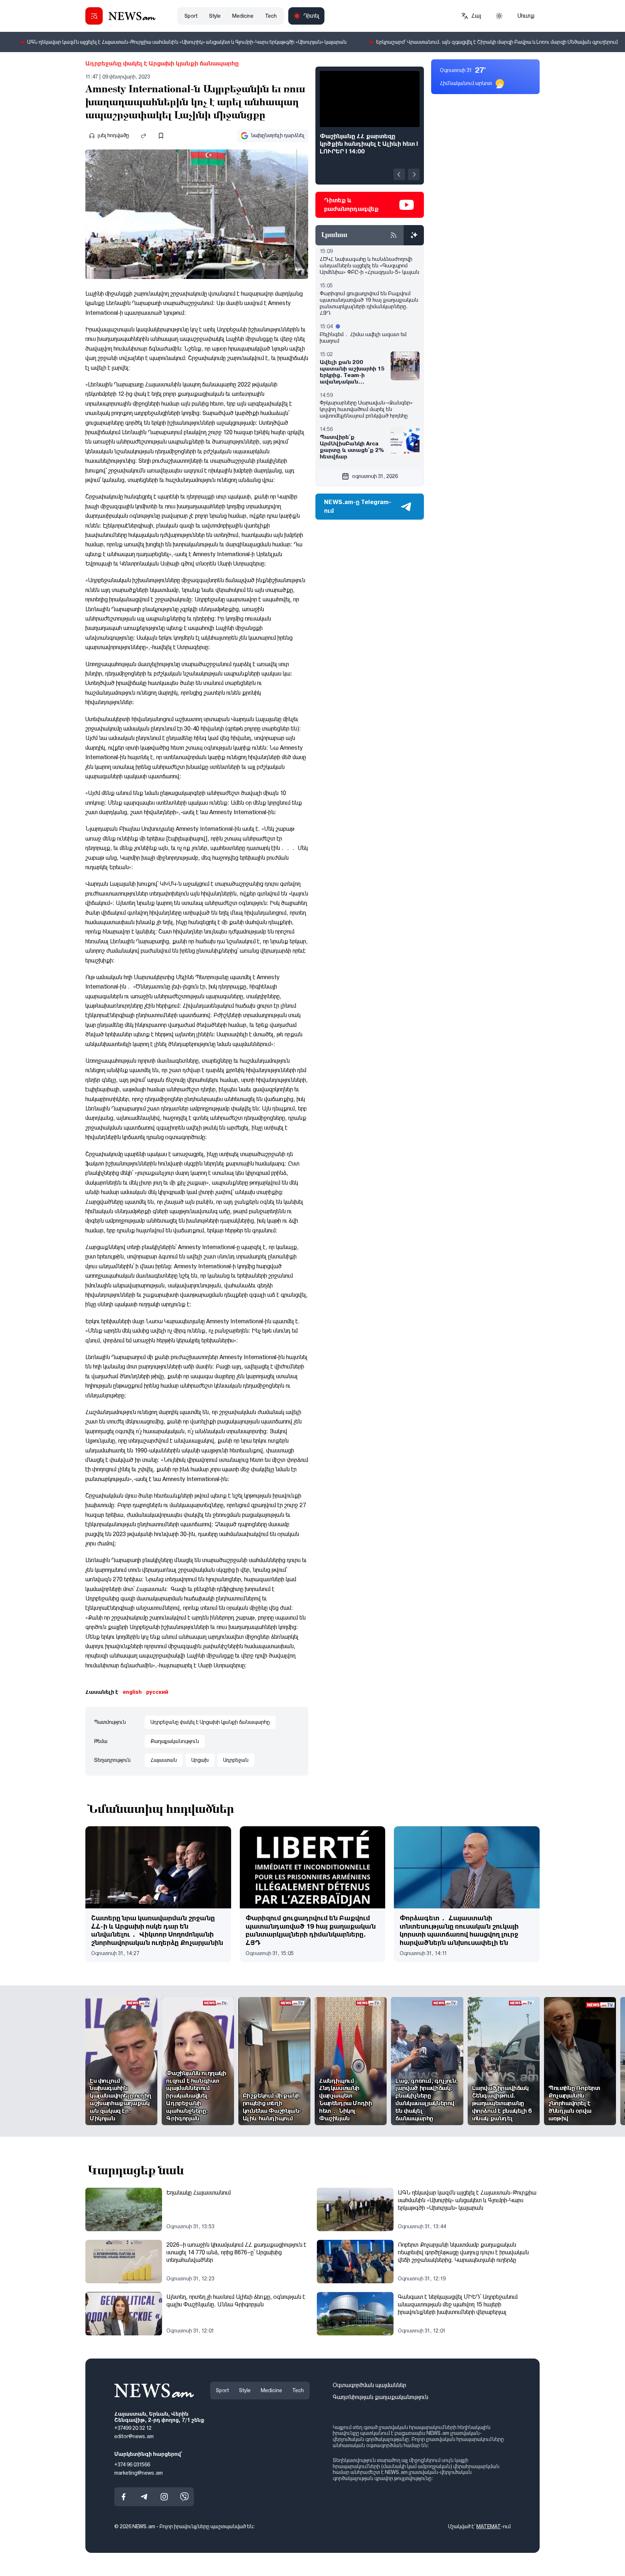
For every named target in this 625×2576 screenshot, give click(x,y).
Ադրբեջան (236, 1760)
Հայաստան (164, 1760)
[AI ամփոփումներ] (414, 235)
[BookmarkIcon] (161, 136)
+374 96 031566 (132, 2465)
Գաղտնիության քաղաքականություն (380, 2397)
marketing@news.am (139, 2473)
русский (157, 1692)
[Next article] (414, 174)
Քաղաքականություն (175, 1741)
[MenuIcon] (94, 16)
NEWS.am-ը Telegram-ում (358, 506)
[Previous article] (399, 174)
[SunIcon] (499, 16)
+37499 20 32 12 (133, 2428)
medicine (243, 16)
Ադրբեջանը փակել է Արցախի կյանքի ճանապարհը (162, 64)
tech (271, 16)
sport (191, 16)
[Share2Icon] (144, 136)
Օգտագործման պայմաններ (369, 2385)
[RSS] (394, 235)
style (215, 16)
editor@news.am (134, 2436)
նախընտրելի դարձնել (278, 135)
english (132, 1692)
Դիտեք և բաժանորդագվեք (351, 205)
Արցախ (200, 1760)
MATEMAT (489, 2526)
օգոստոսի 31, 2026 (375, 476)
